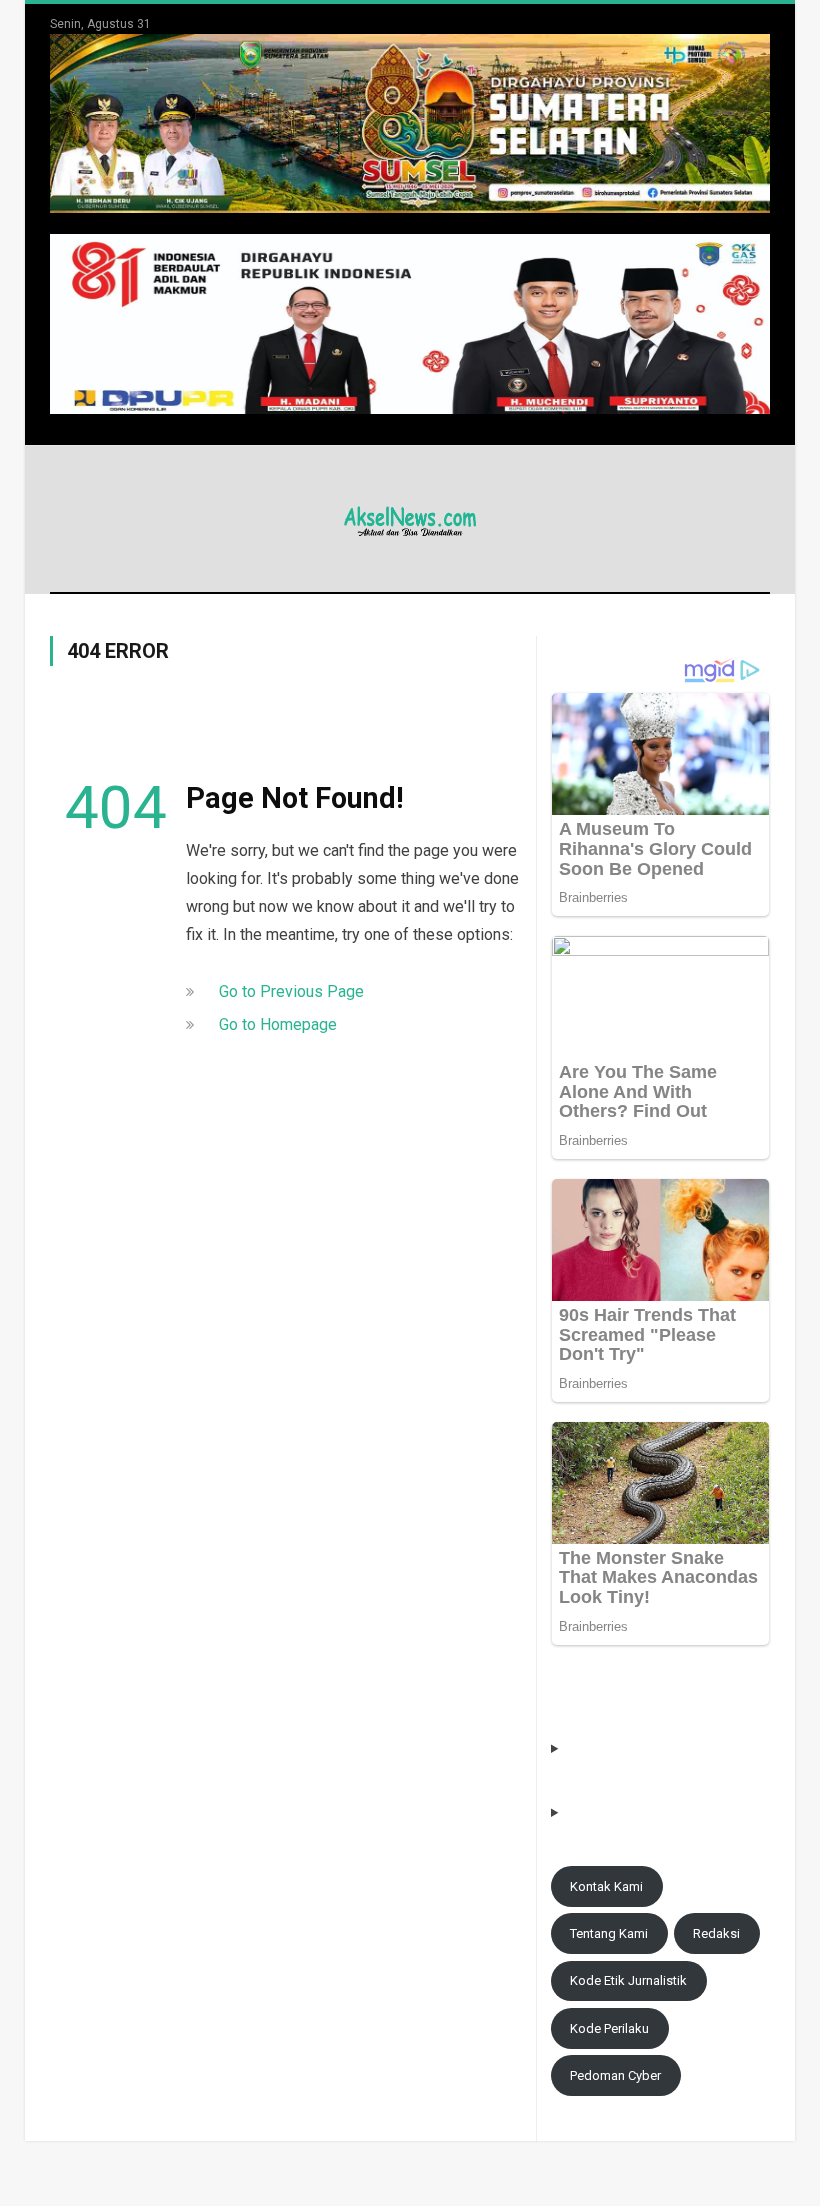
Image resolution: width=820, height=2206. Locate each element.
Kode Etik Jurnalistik (628, 1980)
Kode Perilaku (609, 2028)
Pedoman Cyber (615, 2075)
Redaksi (716, 1933)
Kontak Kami (606, 1886)
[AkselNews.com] (410, 518)
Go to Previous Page (291, 991)
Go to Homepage (278, 1024)
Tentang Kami (609, 1933)
